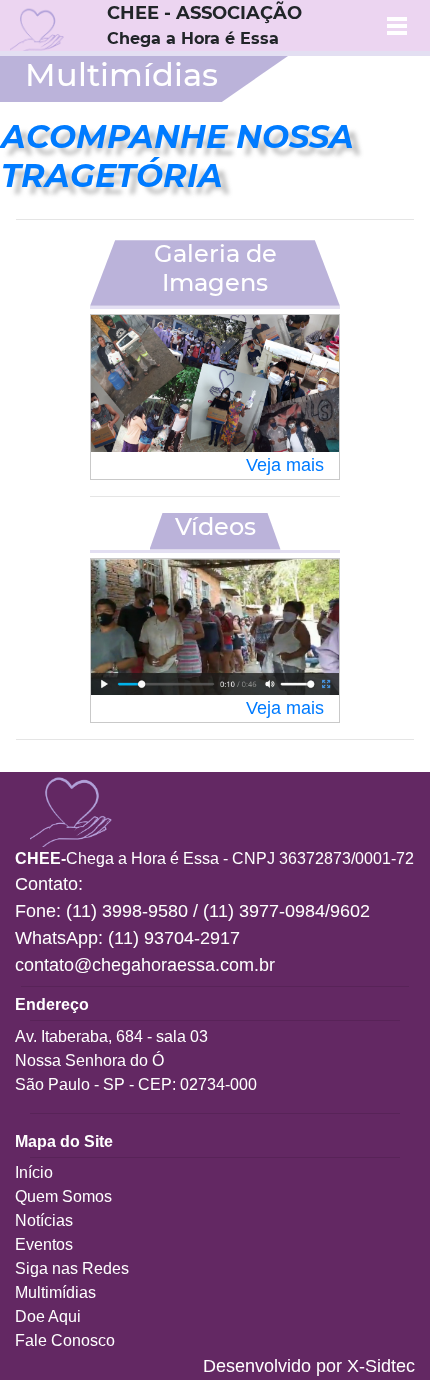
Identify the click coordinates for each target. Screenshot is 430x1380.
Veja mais (285, 465)
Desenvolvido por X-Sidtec (309, 1366)
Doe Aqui (48, 1316)
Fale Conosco (65, 1340)
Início (34, 1172)
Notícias (44, 1220)
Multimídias (55, 1292)
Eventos (44, 1244)
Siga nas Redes (72, 1268)
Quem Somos (63, 1196)
